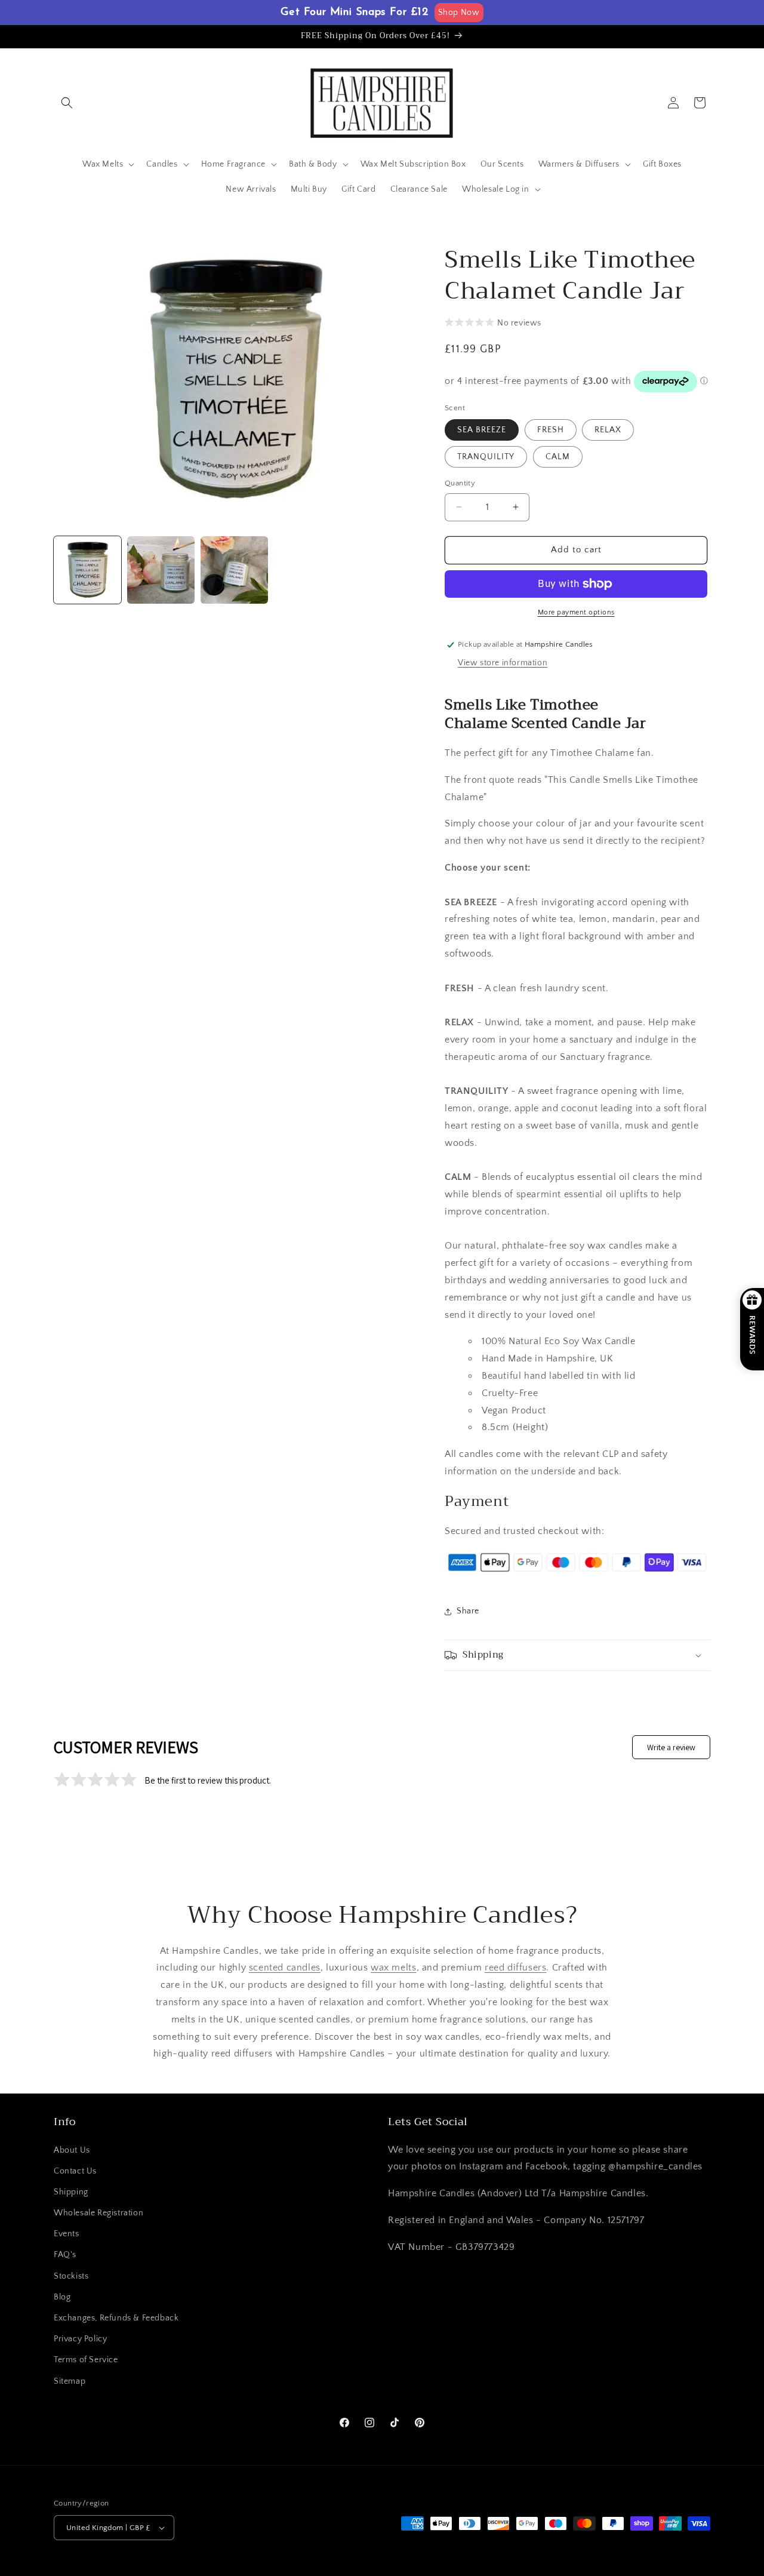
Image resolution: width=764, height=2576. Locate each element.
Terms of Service (86, 2360)
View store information (503, 663)
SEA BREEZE (482, 430)
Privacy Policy (80, 2339)
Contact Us (75, 2171)
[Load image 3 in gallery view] (234, 570)
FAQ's (65, 2255)
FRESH (551, 430)
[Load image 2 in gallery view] (161, 570)
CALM (558, 457)
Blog (62, 2297)
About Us (72, 2150)
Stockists (71, 2276)
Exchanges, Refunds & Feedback (116, 2318)
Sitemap (70, 2381)
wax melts (393, 1968)
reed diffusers (515, 1968)
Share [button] (468, 1611)
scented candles (285, 1968)
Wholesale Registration (98, 2213)
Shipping (71, 2192)
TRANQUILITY (486, 457)
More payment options (576, 612)
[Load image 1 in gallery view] (87, 570)
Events (67, 2234)
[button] (67, 103)
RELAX (608, 430)
